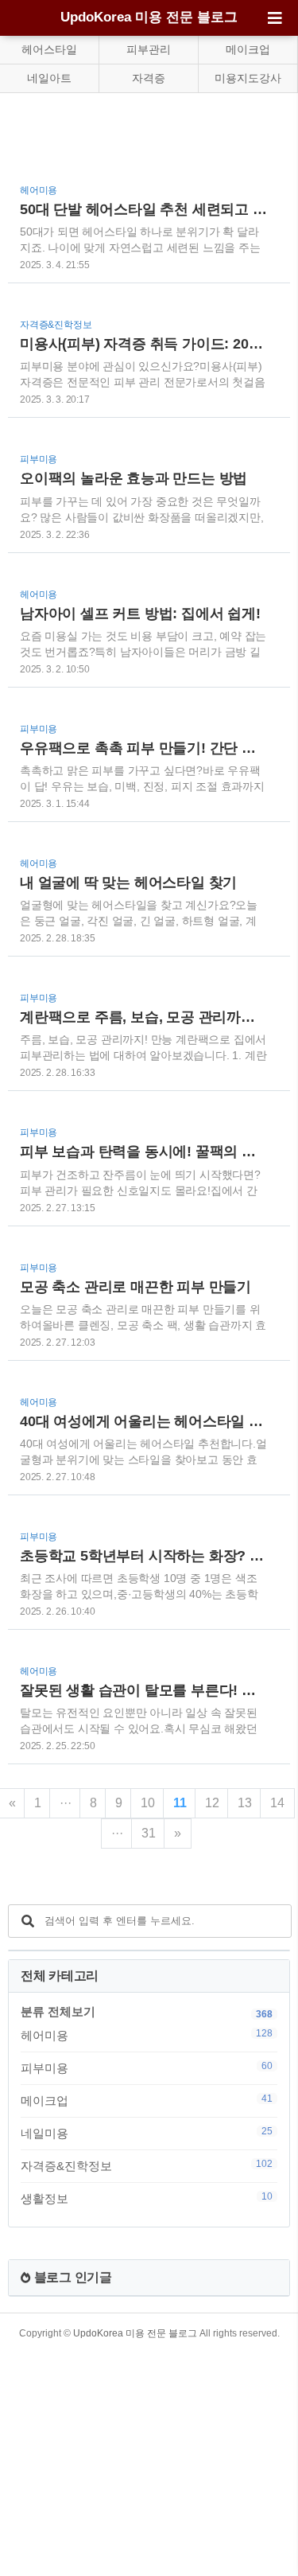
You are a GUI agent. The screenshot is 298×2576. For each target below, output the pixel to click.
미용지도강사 (248, 78)
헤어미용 (147, 2035)
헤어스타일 (49, 49)
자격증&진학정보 (147, 2165)
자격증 (149, 78)
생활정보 (147, 2198)
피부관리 (149, 49)
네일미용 (147, 2133)
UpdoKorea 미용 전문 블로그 (149, 17)
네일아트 (49, 78)
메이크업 (248, 49)
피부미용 (147, 2067)
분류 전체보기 (58, 2011)
